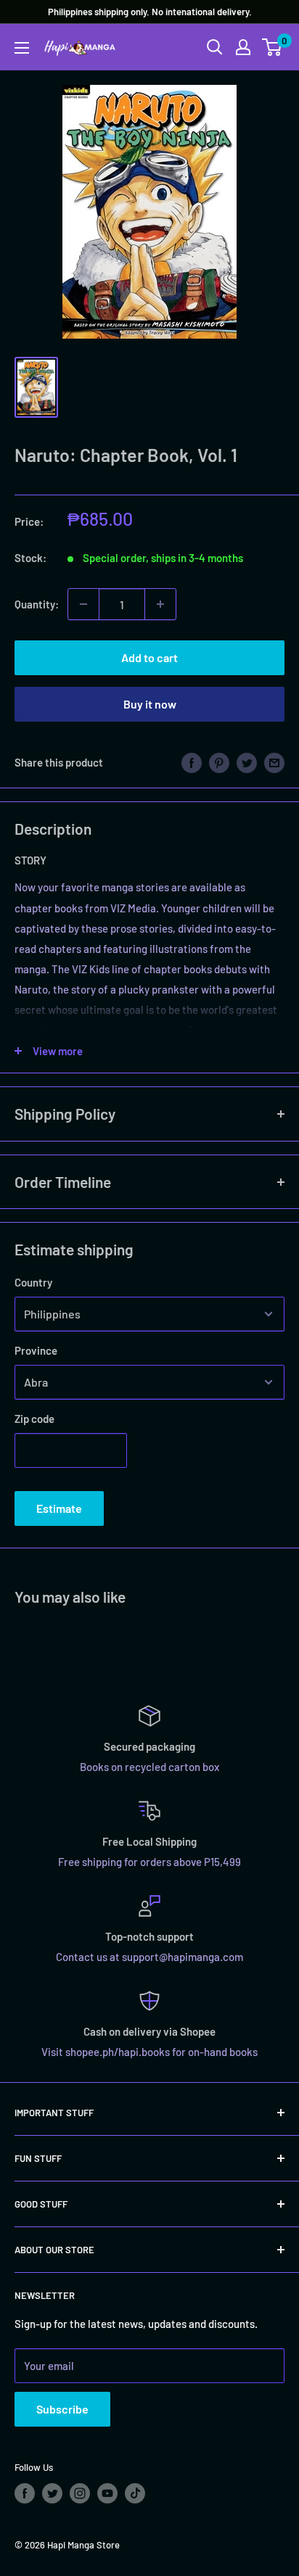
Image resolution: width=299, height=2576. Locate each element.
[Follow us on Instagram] (80, 2493)
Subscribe (62, 2409)
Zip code (34, 1419)
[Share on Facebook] (192, 761)
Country (33, 1282)
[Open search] (215, 47)
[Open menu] (22, 48)
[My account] (243, 47)
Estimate (59, 1508)
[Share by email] (274, 761)
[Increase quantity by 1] (160, 604)
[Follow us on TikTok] (135, 2493)
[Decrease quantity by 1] (83, 604)
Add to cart (149, 657)
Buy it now (150, 704)
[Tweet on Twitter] (247, 761)
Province (36, 1350)
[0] (273, 47)
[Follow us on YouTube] (107, 2493)
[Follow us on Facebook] (25, 2493)
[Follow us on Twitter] (52, 2493)
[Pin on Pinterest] (219, 761)
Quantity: (37, 604)
